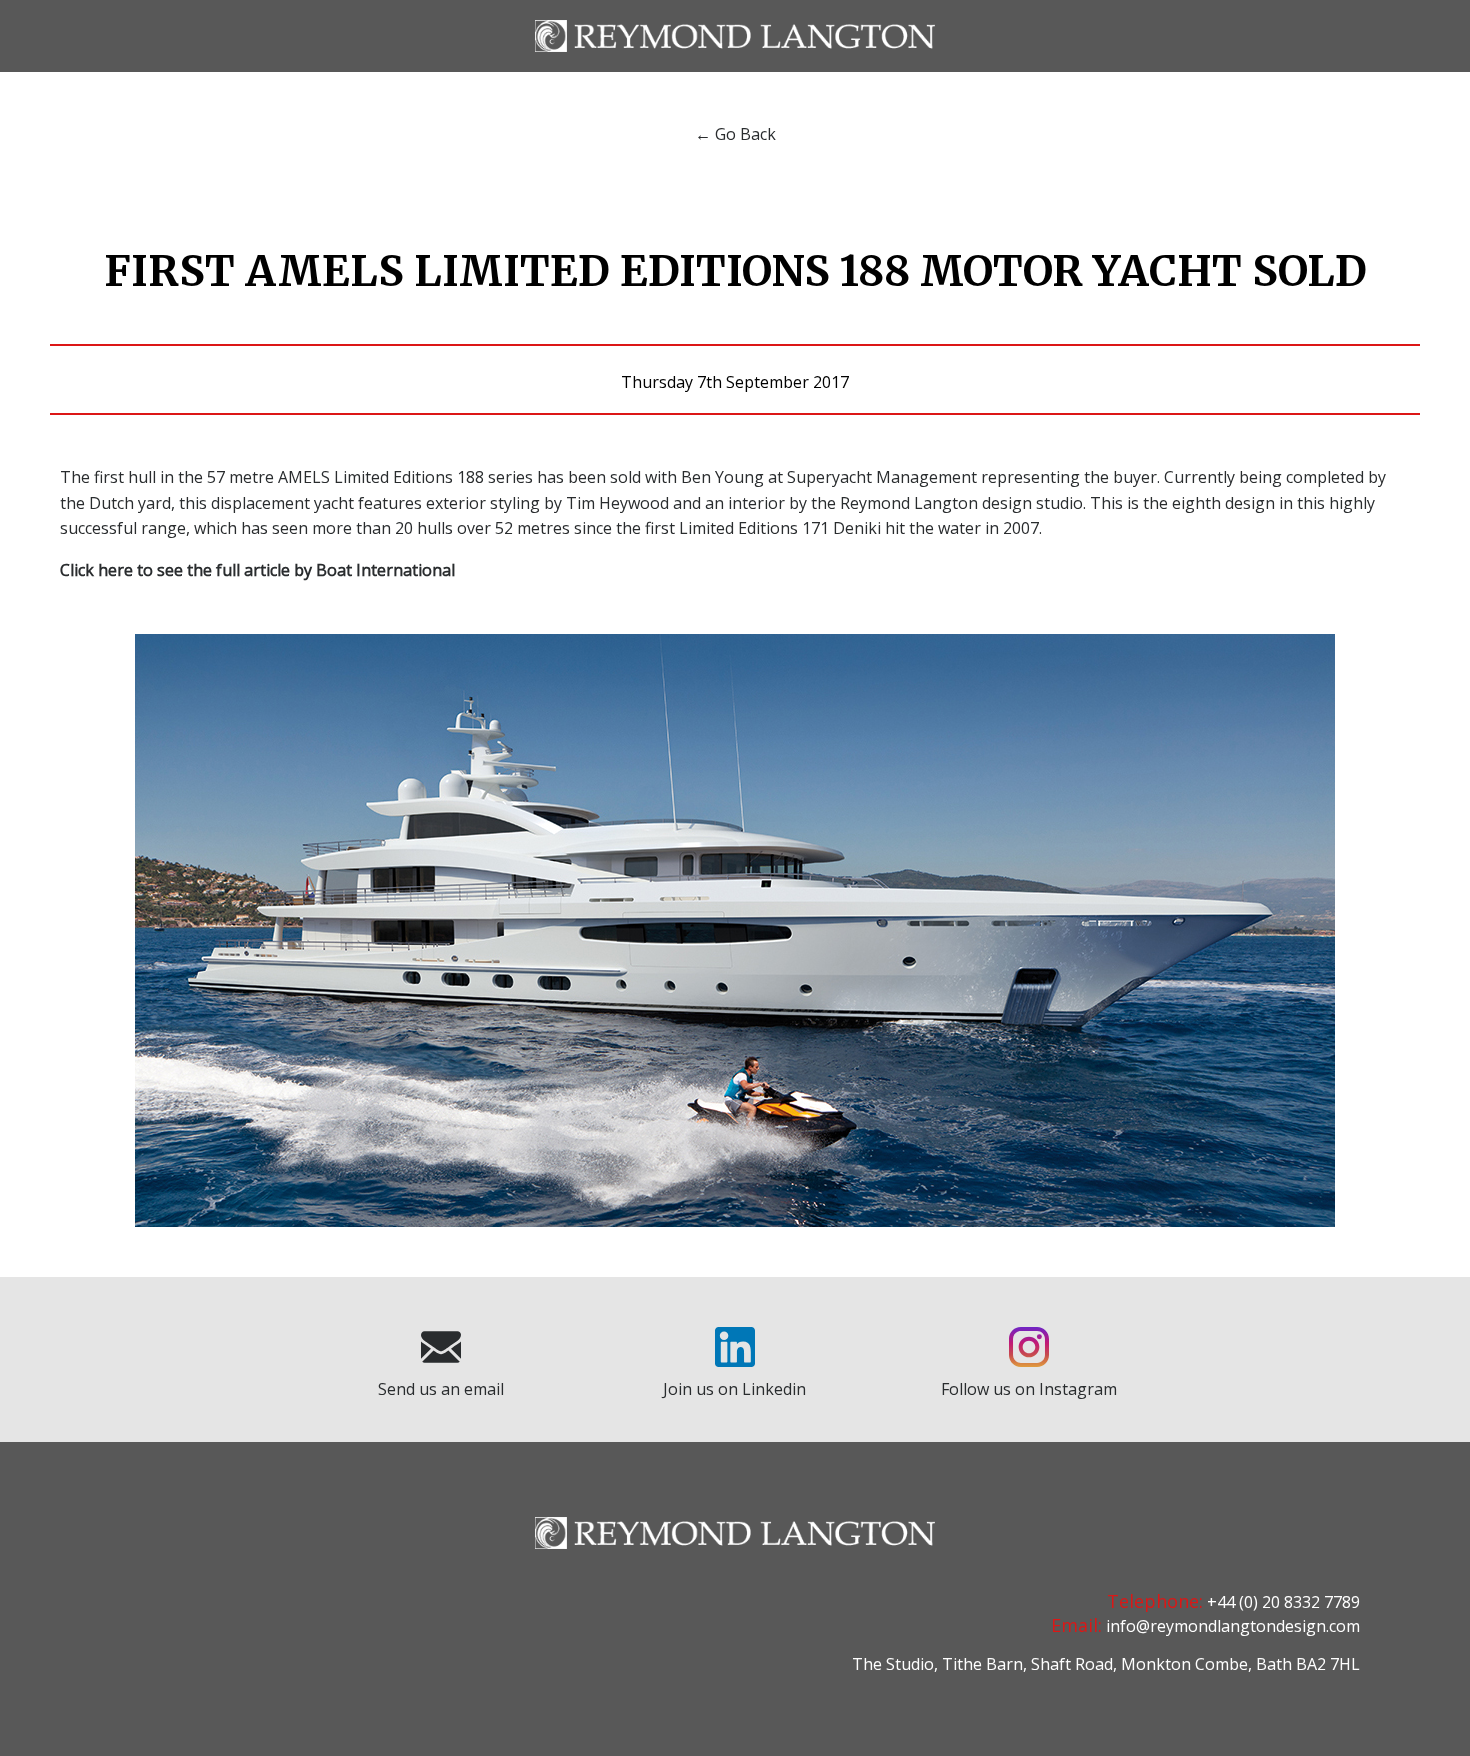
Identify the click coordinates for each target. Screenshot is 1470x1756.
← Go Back (735, 134)
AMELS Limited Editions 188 (381, 477)
